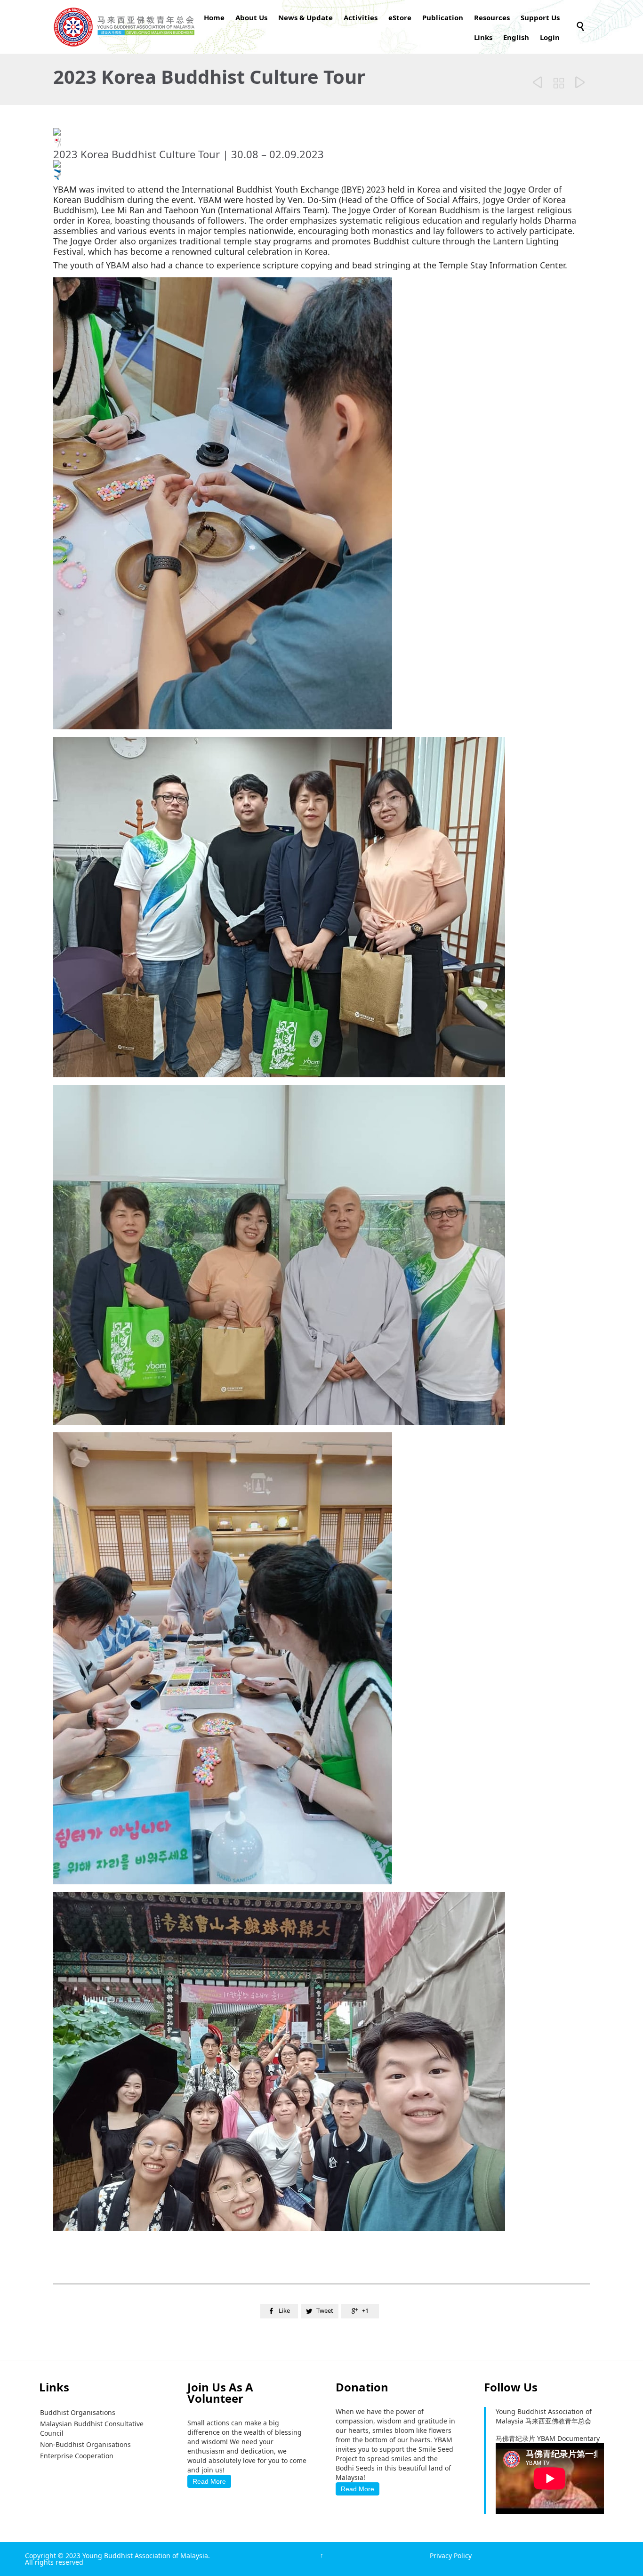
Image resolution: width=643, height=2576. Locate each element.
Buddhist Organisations (78, 2412)
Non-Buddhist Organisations (85, 2444)
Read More (209, 2481)
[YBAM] (124, 27)
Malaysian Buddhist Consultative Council (92, 2428)
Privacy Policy (451, 2556)
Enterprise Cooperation (77, 2456)
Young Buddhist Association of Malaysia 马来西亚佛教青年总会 (544, 2416)
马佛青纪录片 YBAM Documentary (548, 2438)
